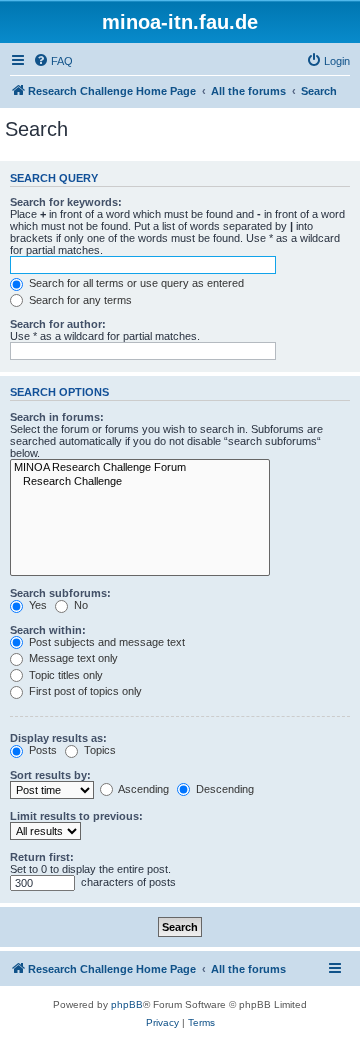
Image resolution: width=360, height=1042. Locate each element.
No (79, 605)
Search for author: (58, 324)
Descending (223, 789)
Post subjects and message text (105, 642)
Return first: (42, 857)
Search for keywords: (66, 202)
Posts (41, 750)
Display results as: (58, 738)
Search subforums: (60, 593)
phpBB (127, 1004)
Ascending (142, 789)
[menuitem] (53, 61)
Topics (98, 750)
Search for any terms (79, 300)
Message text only (72, 658)
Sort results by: (50, 775)
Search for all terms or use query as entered (135, 283)
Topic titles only (64, 675)
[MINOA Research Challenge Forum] (140, 468)
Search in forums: (57, 417)
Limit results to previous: (76, 816)
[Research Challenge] (140, 482)
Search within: (48, 630)
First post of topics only (84, 691)
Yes (36, 605)
